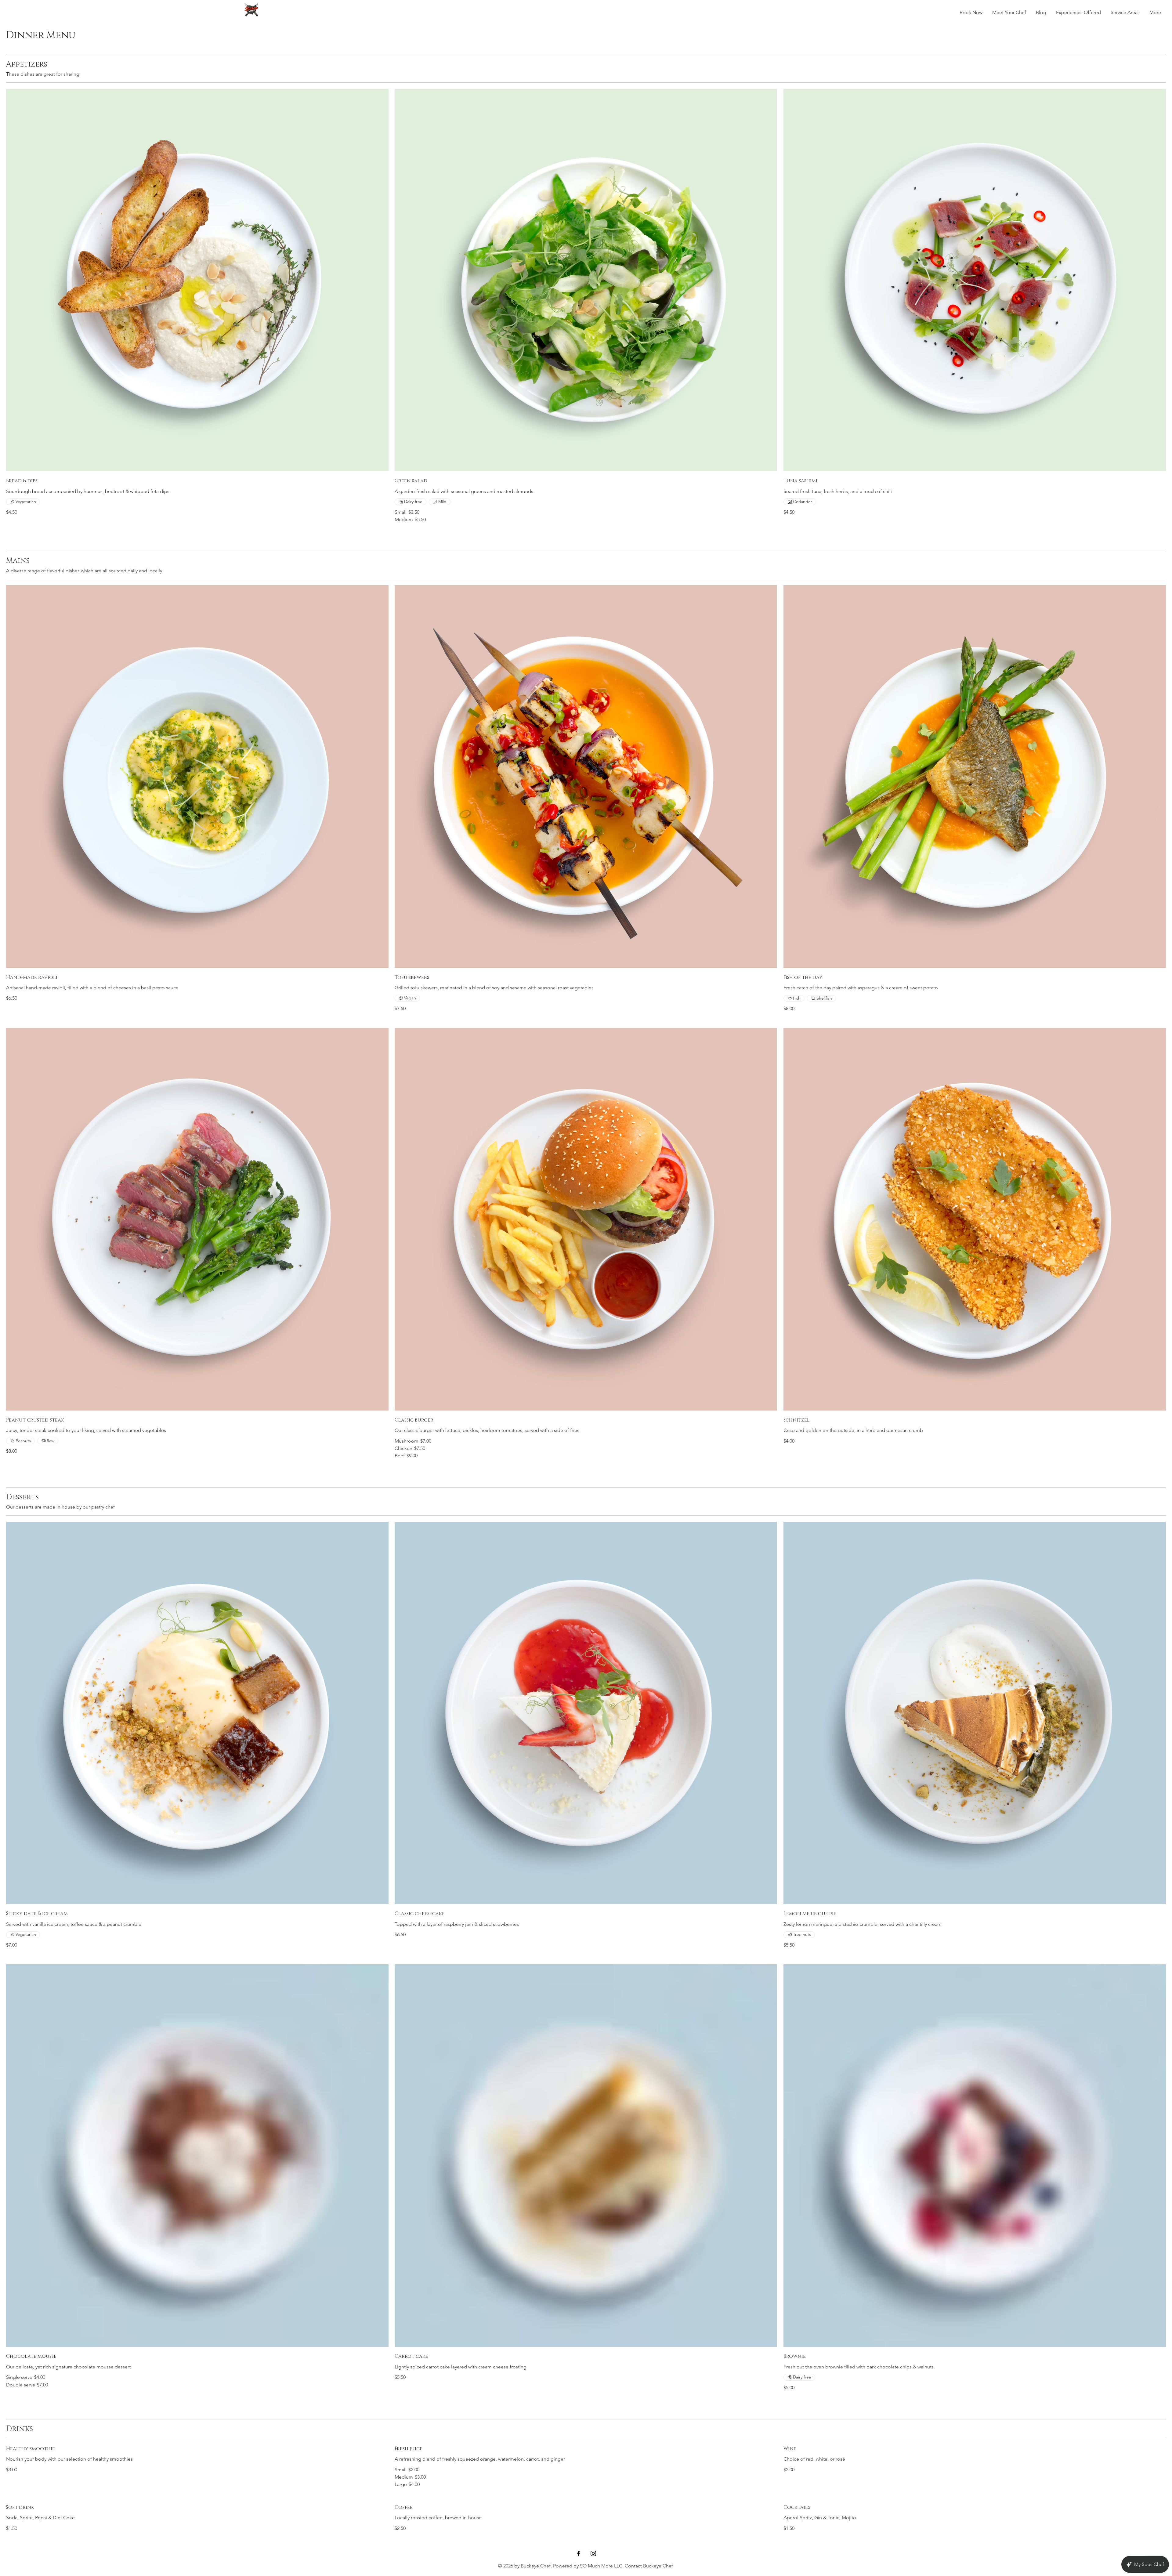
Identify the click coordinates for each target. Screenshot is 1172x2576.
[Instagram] (593, 2553)
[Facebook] (579, 2553)
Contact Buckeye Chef (649, 2566)
